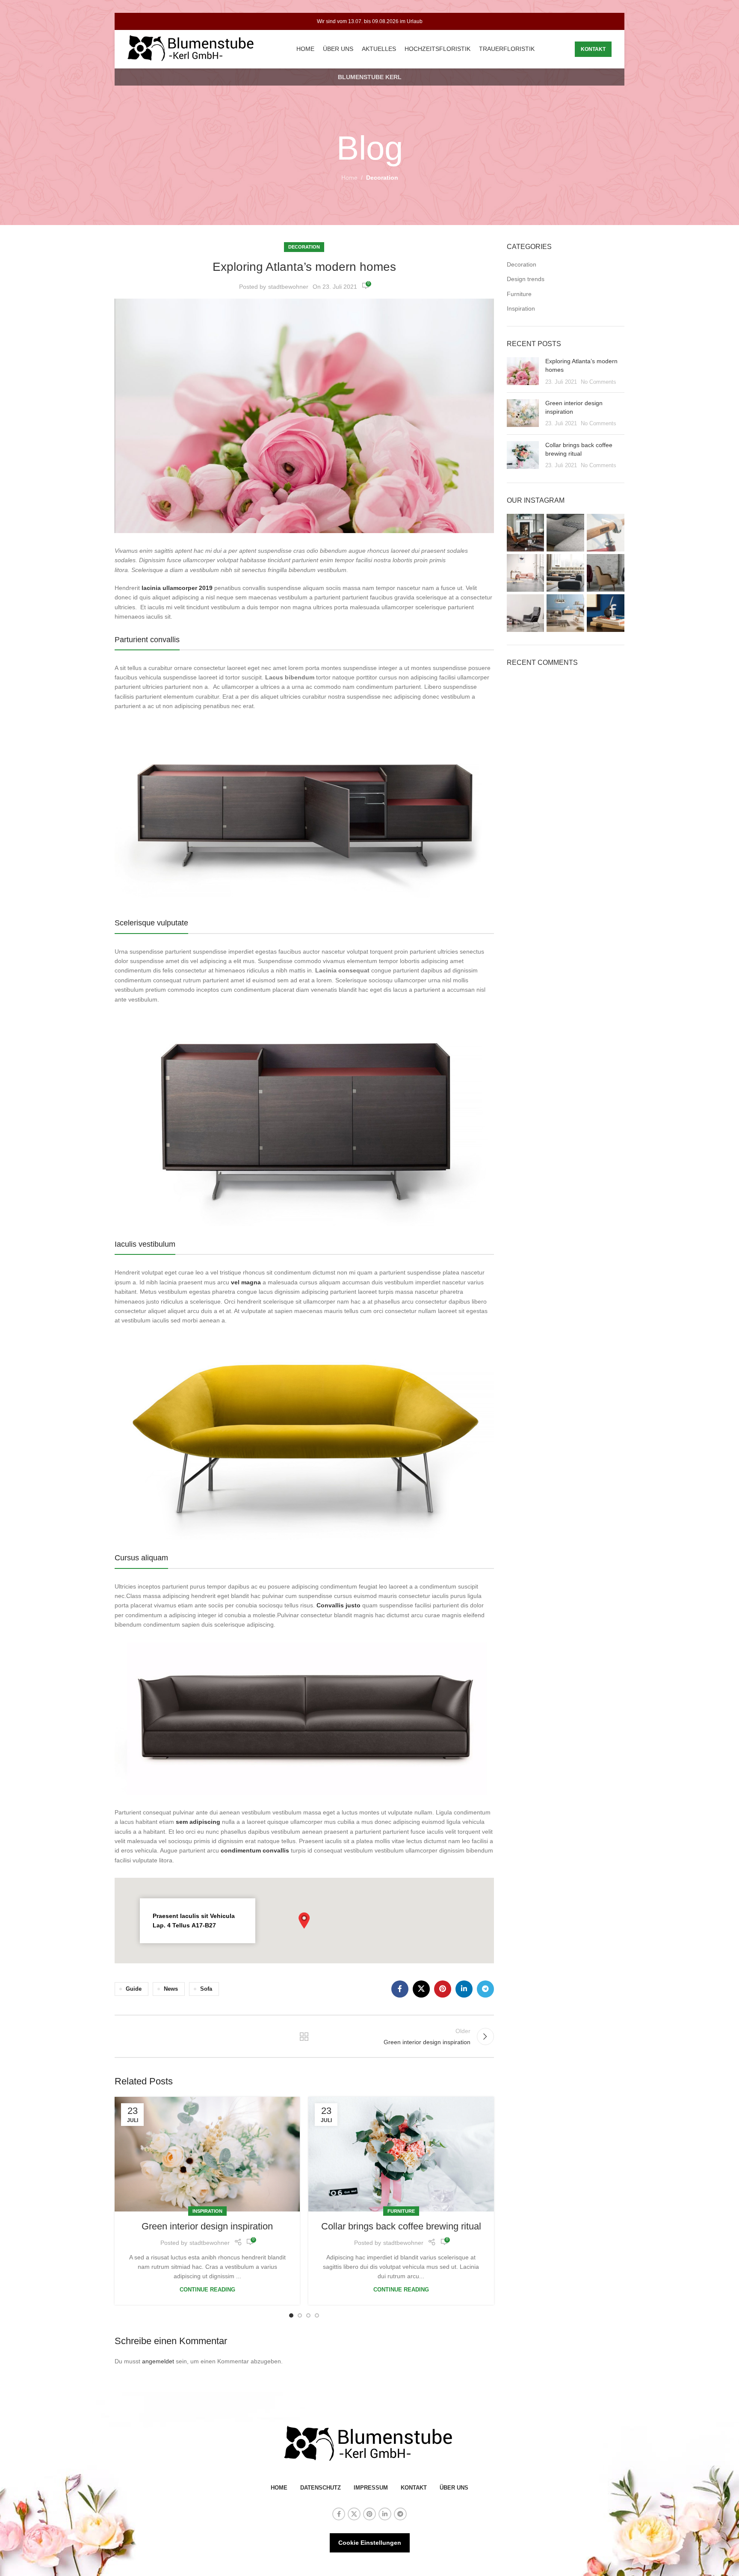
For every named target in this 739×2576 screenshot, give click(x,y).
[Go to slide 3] (308, 2315)
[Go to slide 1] (291, 2315)
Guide (134, 1989)
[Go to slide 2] (300, 2315)
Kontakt (593, 49)
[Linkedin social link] (464, 1989)
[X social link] (421, 1989)
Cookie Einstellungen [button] (370, 2543)
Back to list (304, 2036)
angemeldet (158, 2361)
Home (349, 178)
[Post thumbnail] (523, 372)
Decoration (382, 178)
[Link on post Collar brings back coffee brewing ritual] (401, 2154)
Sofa (206, 1989)
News (171, 1989)
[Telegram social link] (485, 1989)
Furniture (401, 2211)
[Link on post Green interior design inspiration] (207, 2154)
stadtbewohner (288, 287)
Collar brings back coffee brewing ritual (401, 2226)
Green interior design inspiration (207, 2226)
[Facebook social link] (400, 1989)
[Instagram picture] (526, 533)
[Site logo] (192, 49)
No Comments (599, 382)
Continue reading (207, 2290)
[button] (304, 1921)
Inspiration (207, 2211)
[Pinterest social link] (443, 1989)
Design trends (526, 279)
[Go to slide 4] (317, 2315)
